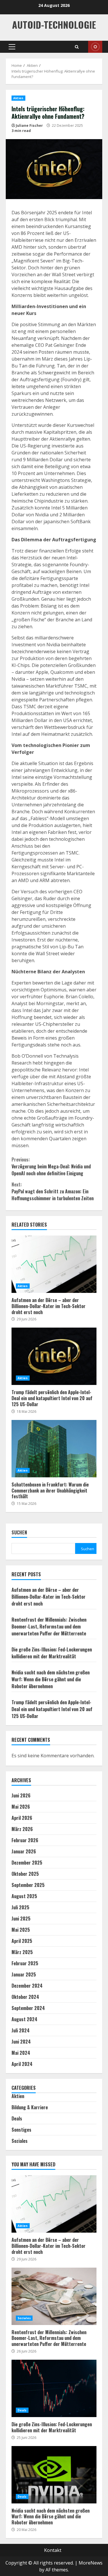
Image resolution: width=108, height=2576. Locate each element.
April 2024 (22, 2064)
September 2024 (28, 2008)
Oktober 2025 (25, 1874)
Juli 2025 (20, 1907)
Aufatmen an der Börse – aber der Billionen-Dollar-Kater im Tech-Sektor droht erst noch (54, 1264)
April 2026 (22, 1818)
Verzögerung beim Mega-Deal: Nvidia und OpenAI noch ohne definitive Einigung (51, 1166)
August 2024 (24, 2019)
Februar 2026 (25, 1840)
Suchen (19, 1533)
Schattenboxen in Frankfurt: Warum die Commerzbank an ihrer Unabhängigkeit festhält (54, 1449)
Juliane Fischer (29, 126)
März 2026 (22, 1829)
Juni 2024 (21, 2042)
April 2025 (22, 1941)
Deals (17, 2118)
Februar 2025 (25, 1963)
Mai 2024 (21, 2053)
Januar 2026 (24, 1851)
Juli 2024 (21, 2030)
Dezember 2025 (27, 1863)
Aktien (18, 98)
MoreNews (91, 2563)
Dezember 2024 (27, 1986)
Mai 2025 (21, 1930)
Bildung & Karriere (30, 2107)
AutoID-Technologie (54, 25)
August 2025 (24, 1896)
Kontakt (53, 2550)
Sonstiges (21, 2130)
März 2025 (22, 1952)
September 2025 (28, 1885)
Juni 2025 (21, 1919)
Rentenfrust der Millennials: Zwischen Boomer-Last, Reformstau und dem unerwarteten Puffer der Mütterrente (49, 1626)
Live (95, 47)
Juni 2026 (21, 1795)
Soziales (20, 2141)
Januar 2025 (24, 1974)
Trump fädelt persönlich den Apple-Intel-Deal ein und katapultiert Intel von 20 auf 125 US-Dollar (54, 1356)
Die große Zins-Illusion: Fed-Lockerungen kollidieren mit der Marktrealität (52, 1653)
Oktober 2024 (25, 1997)
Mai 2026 (21, 1807)
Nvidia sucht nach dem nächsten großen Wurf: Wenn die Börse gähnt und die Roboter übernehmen (51, 1679)
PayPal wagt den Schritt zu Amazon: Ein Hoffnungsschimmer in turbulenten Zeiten (53, 1191)
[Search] (77, 47)
